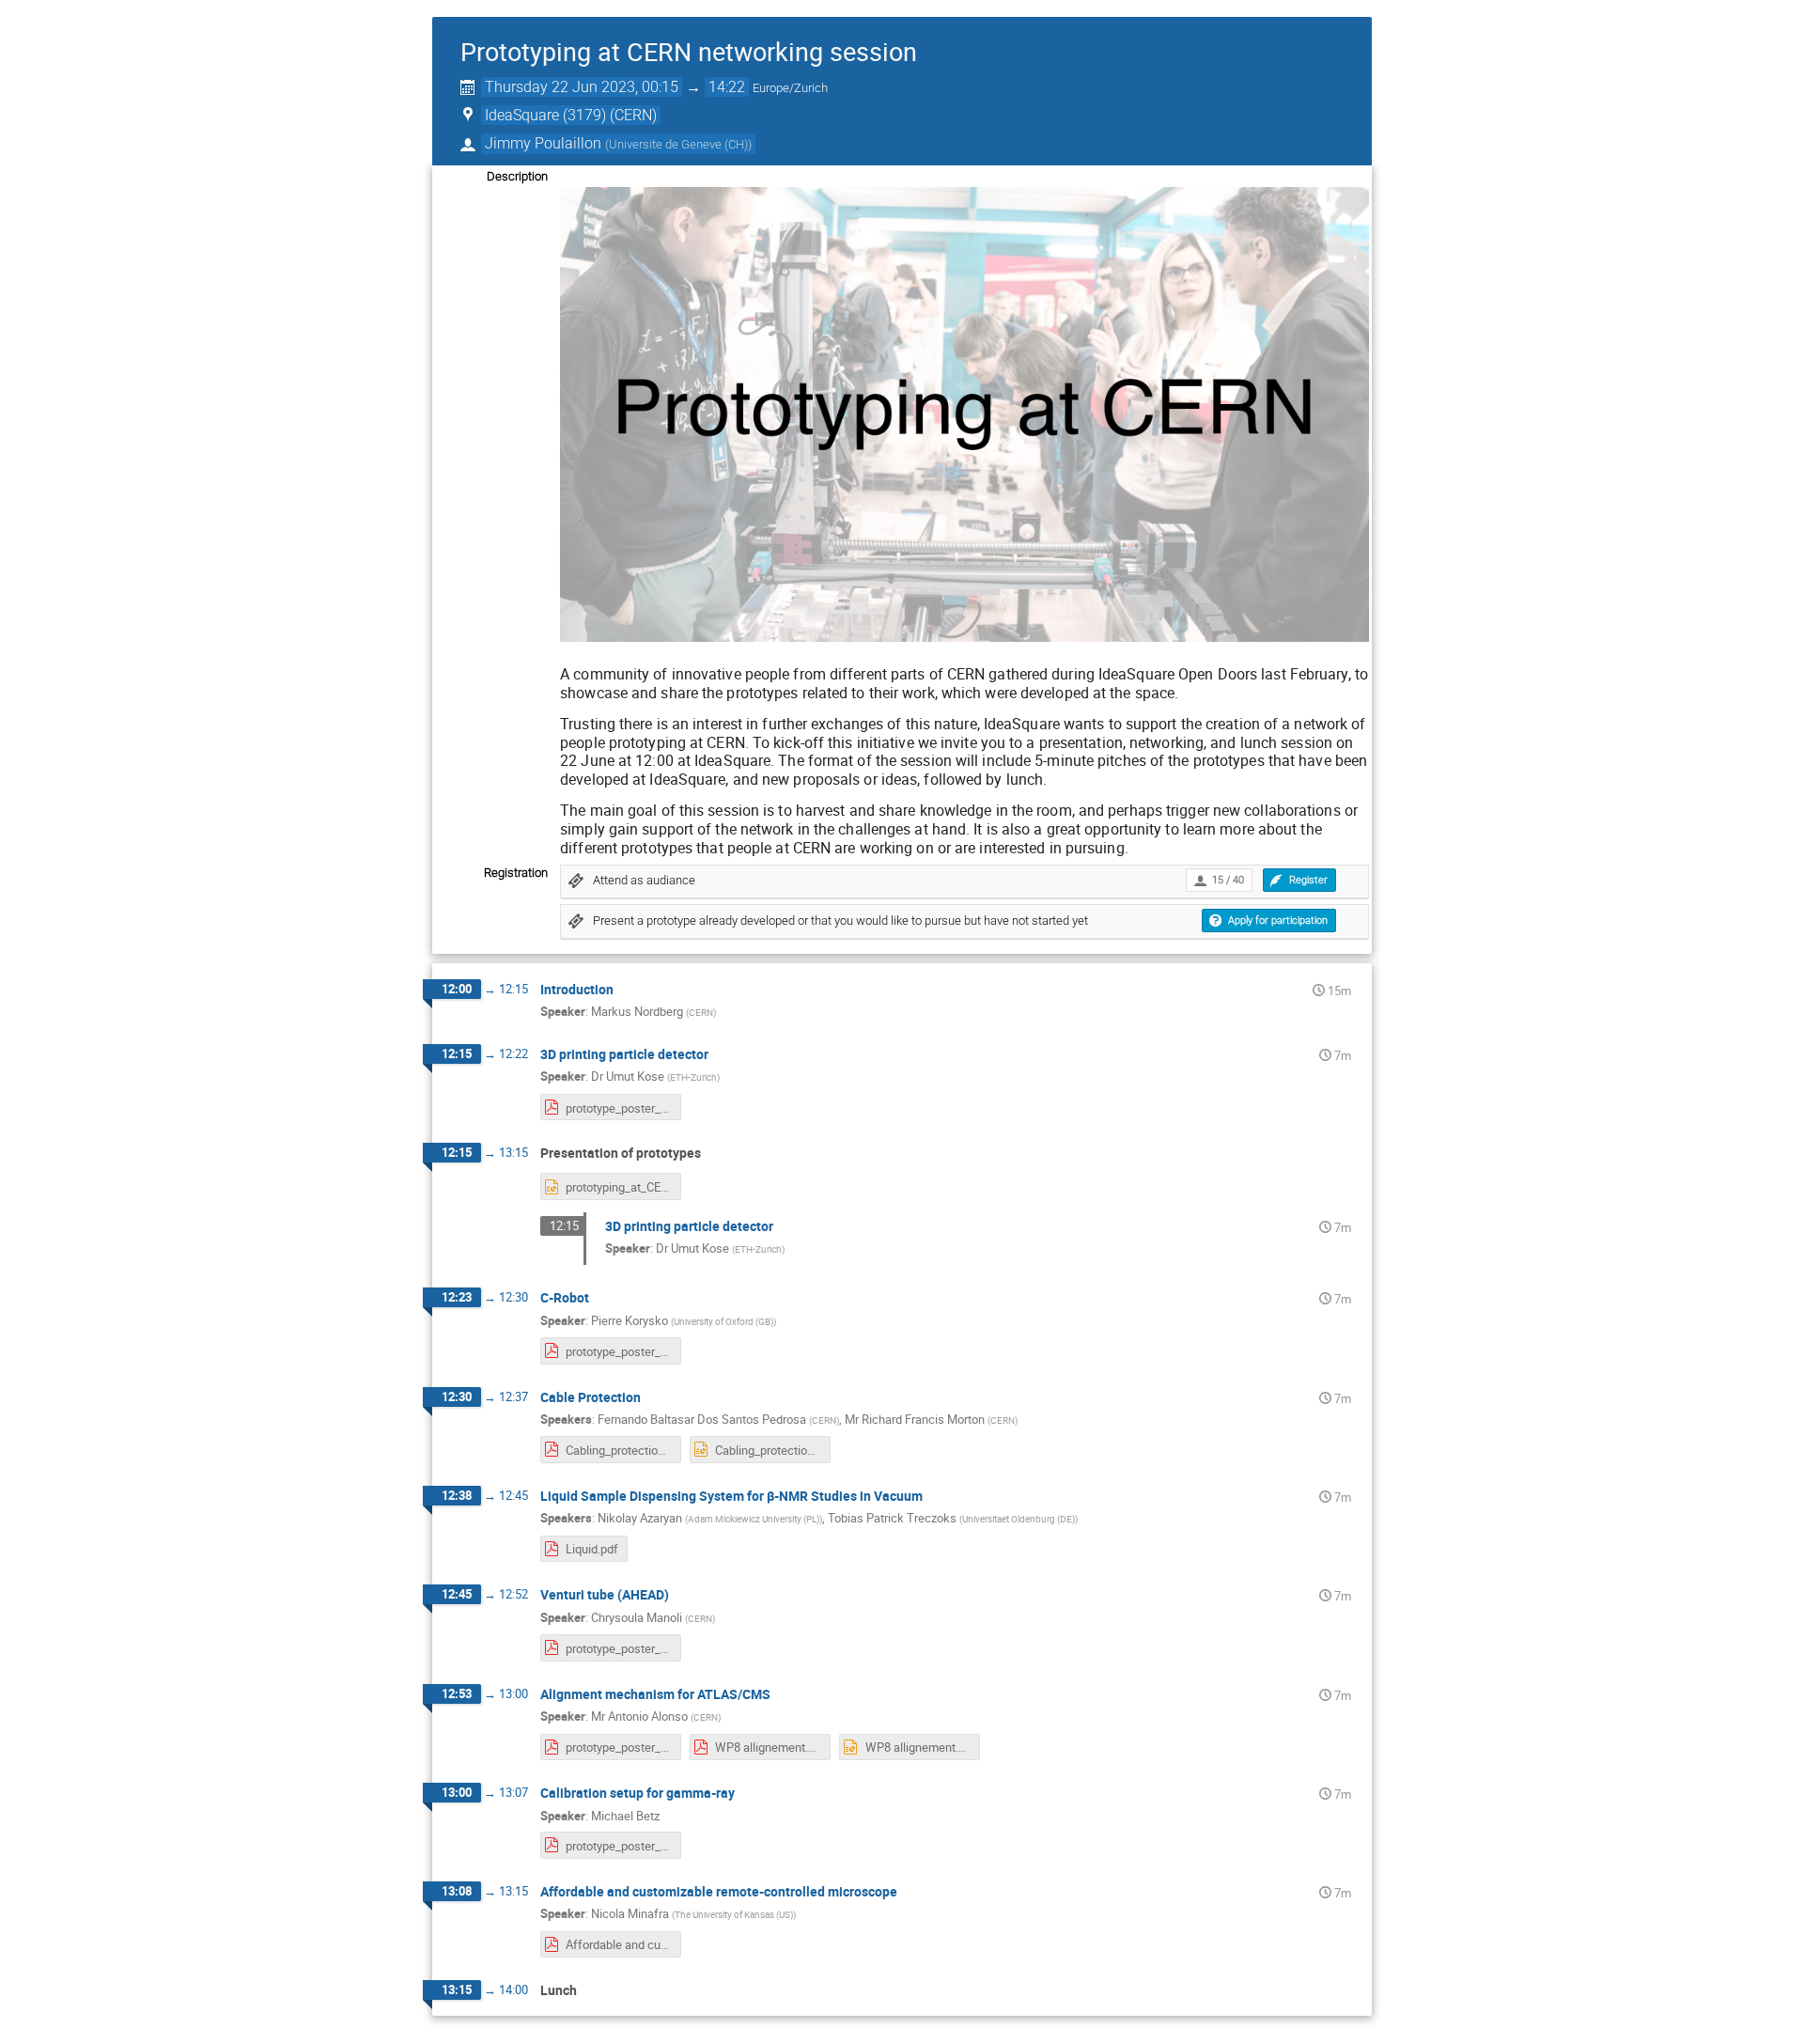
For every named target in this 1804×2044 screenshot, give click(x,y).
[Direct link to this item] (627, 990)
